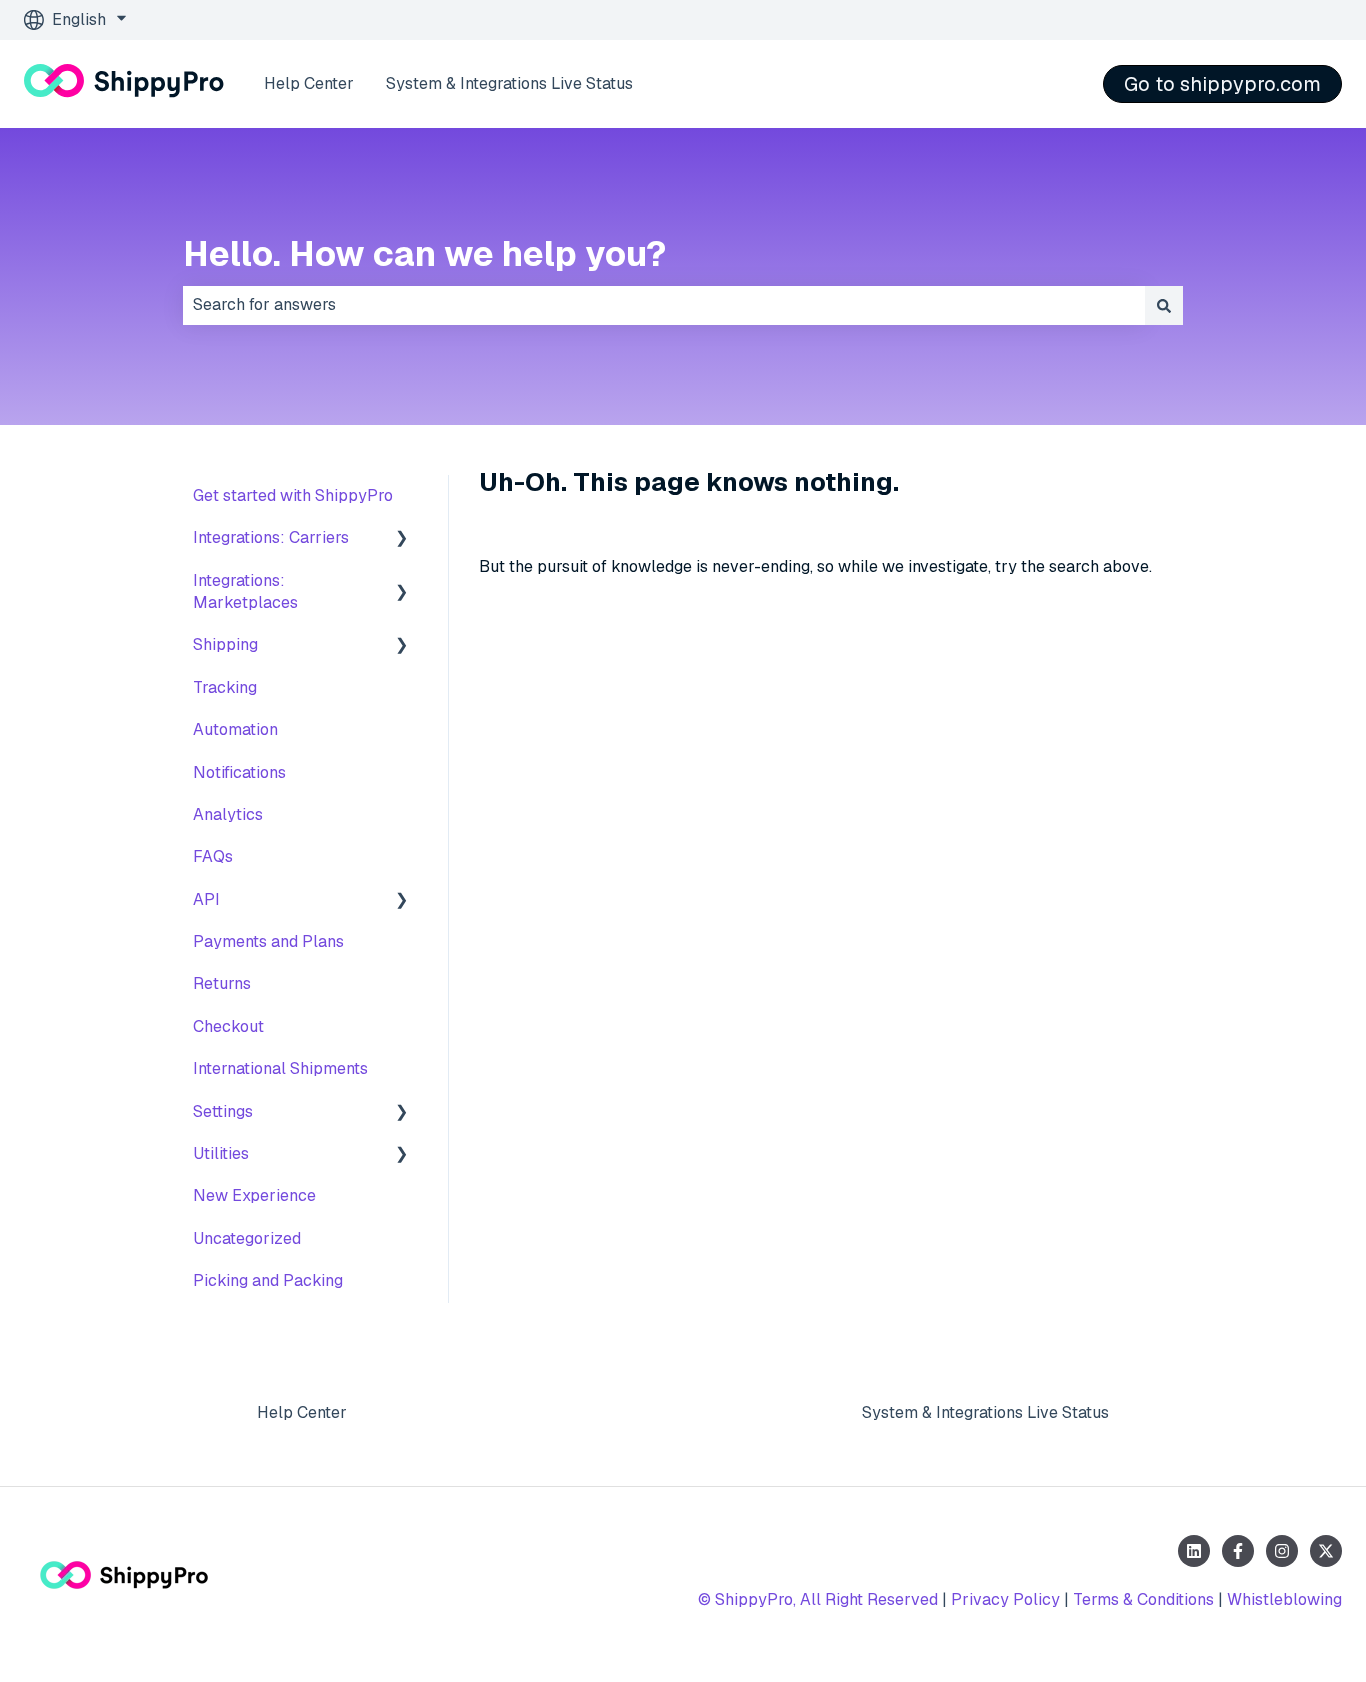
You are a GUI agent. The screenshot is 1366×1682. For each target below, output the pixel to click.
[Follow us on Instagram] (1282, 1551)
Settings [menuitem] (223, 1111)
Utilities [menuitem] (221, 1153)
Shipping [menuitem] (225, 644)
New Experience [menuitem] (254, 1195)
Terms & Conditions (1143, 1599)
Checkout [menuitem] (228, 1026)
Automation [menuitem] (235, 729)
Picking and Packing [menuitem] (268, 1280)
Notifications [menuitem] (239, 772)
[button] (402, 539)
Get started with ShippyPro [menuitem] (293, 495)
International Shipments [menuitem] (280, 1068)
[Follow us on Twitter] (1326, 1551)
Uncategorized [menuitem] (247, 1238)
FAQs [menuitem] (213, 856)
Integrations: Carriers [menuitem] (271, 537)
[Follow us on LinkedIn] (1194, 1551)
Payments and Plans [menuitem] (268, 941)
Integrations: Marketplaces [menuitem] (245, 591)
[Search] (1164, 305)
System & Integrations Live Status (509, 83)
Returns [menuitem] (222, 983)
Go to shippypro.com (1222, 84)
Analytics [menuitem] (228, 814)
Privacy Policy (1005, 1599)
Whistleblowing (1284, 1599)
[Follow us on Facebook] (1238, 1551)
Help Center (309, 83)
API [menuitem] (206, 899)
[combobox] (664, 305)
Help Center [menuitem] (302, 1412)
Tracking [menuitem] (225, 687)
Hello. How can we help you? (424, 253)
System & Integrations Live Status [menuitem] (985, 1412)
